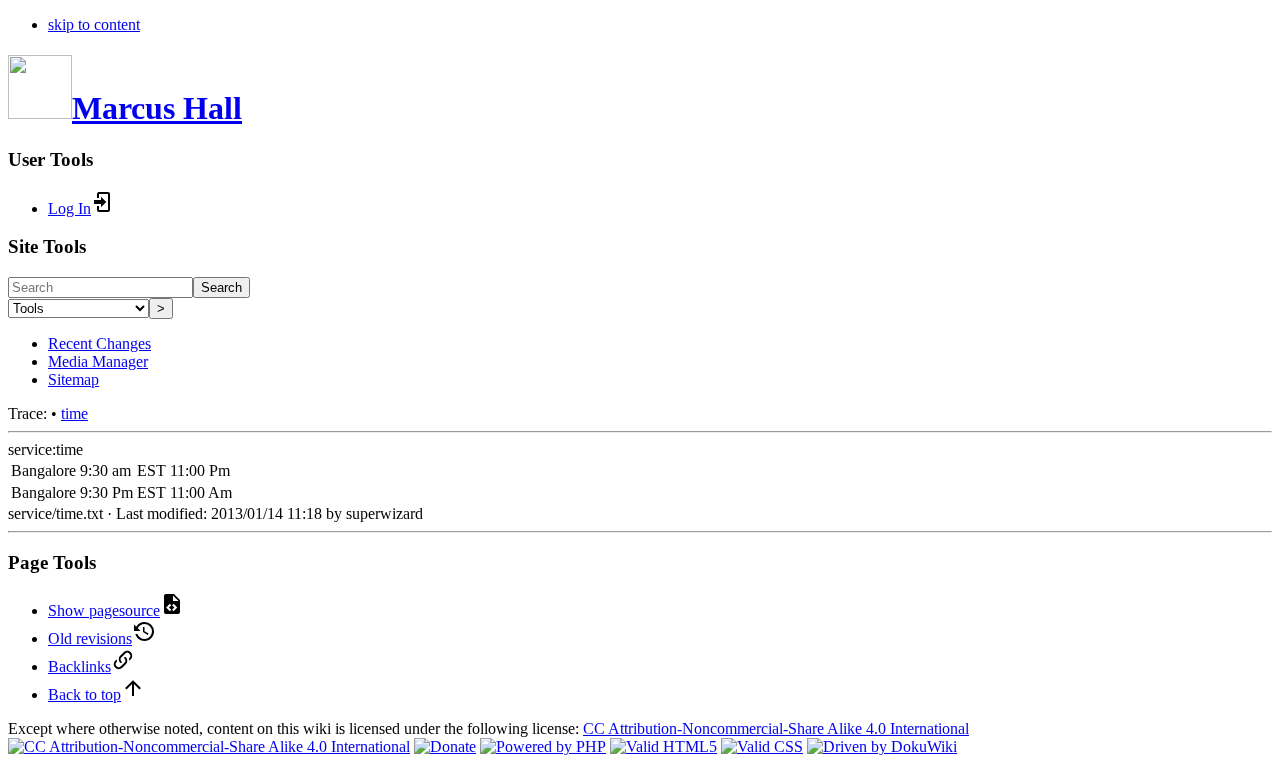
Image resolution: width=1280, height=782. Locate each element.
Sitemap (73, 379)
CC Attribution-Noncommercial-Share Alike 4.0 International (776, 728)
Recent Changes (99, 343)
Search (221, 287)
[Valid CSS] (762, 746)
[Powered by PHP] (543, 746)
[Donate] (445, 746)
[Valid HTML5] (663, 746)
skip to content (94, 24)
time (74, 413)
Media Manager (98, 361)
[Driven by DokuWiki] (882, 746)
